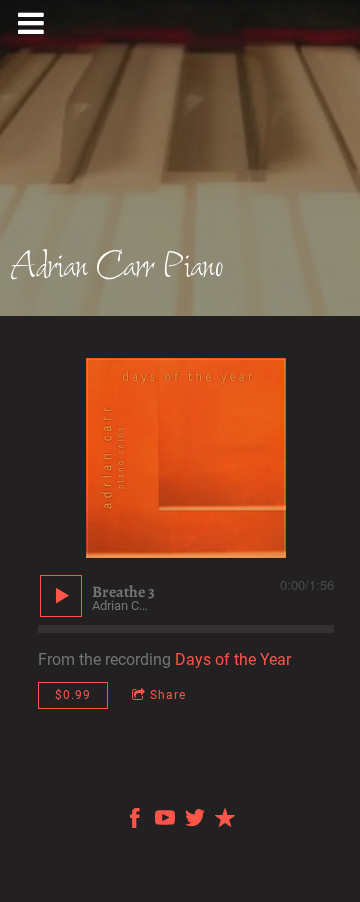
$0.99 (73, 695)
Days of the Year (233, 659)
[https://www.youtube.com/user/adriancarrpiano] (165, 821)
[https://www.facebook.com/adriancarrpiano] (135, 821)
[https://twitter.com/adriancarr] (195, 821)
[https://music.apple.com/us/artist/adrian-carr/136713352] (225, 821)
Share (168, 695)
